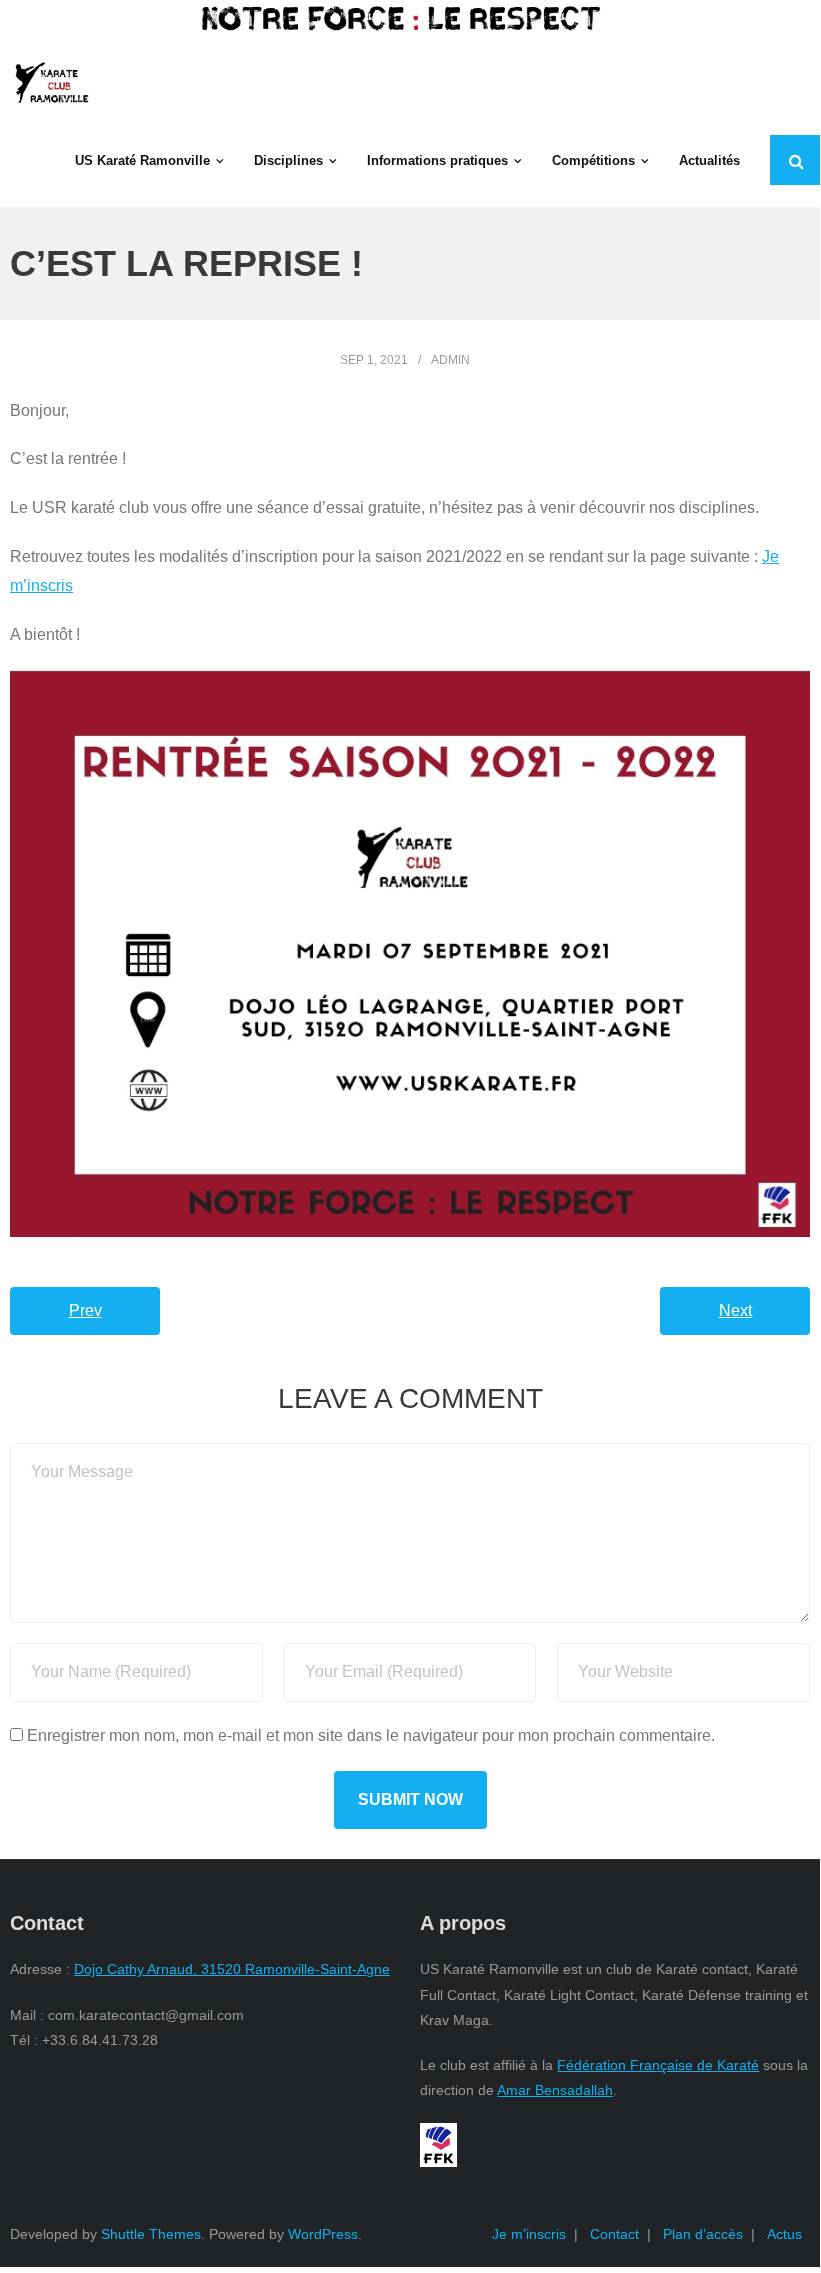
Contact (614, 2234)
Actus (784, 2234)
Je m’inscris (529, 2234)
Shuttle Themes (151, 2234)
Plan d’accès (703, 2234)
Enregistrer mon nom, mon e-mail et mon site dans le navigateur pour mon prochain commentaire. (371, 1735)
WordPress (323, 2234)
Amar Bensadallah (555, 2090)
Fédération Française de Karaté (658, 2065)
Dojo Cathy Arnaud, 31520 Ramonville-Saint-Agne (232, 1969)
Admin (450, 360)
